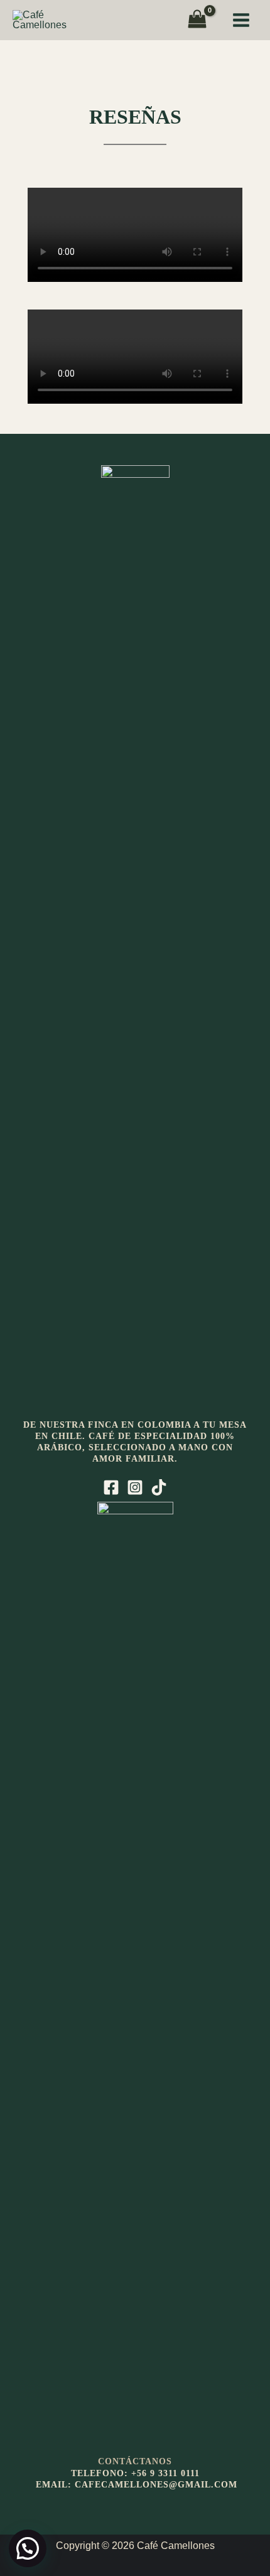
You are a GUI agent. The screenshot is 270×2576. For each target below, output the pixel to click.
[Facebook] (111, 1487)
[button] (28, 2548)
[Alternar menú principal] (241, 20)
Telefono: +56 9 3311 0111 (135, 2473)
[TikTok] (159, 1487)
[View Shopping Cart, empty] (197, 20)
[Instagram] (135, 1487)
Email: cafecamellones (102, 2485)
